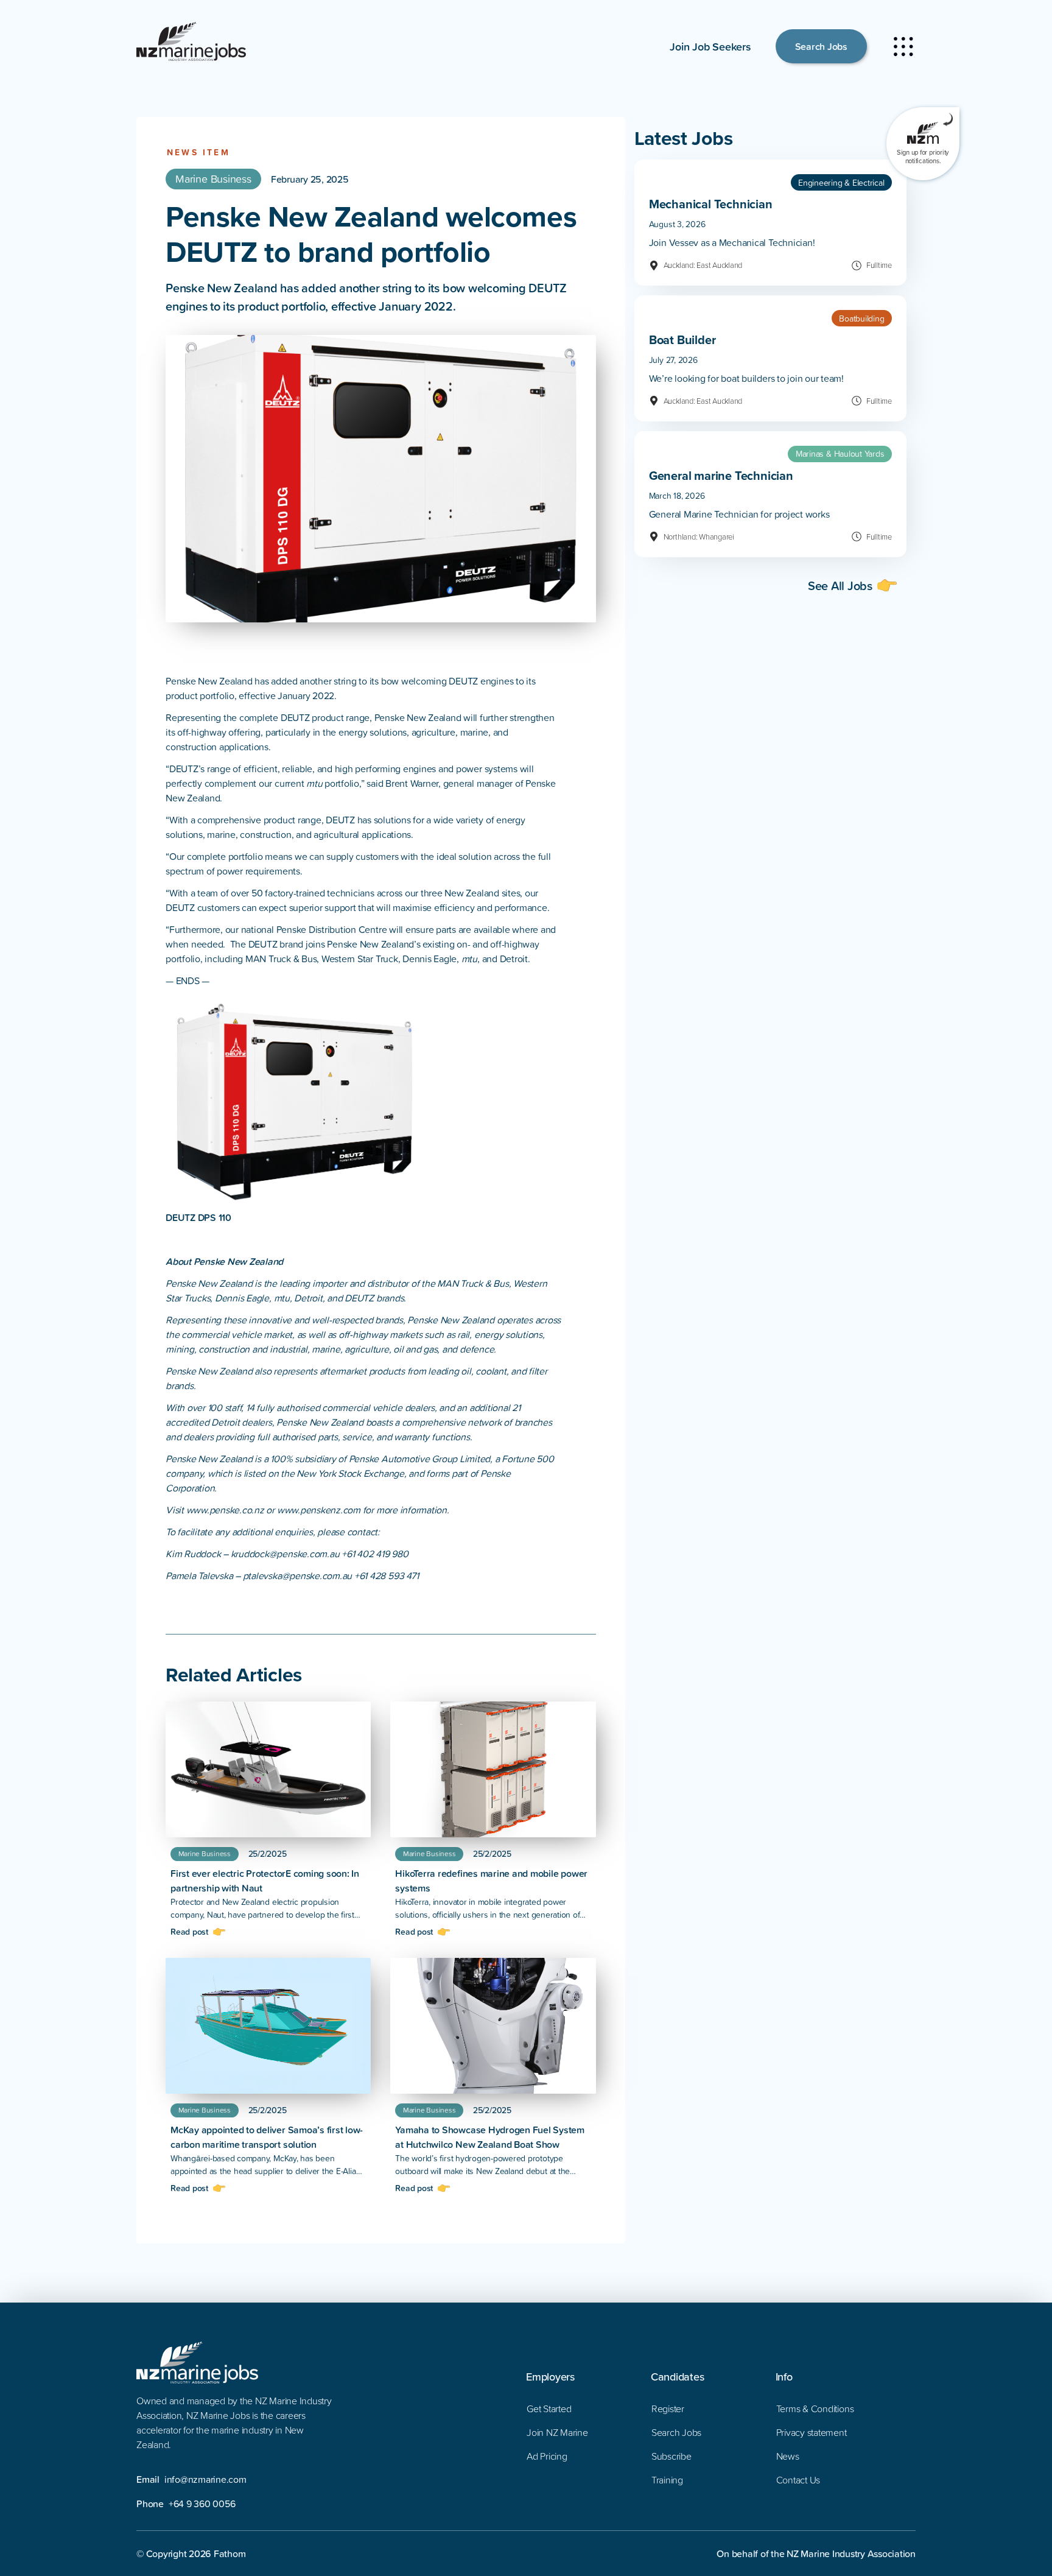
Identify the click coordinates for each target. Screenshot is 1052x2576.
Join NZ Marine (557, 2432)
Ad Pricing (547, 2456)
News (788, 2456)
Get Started (549, 2409)
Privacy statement (812, 2432)
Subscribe (672, 2456)
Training (667, 2480)
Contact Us (798, 2480)
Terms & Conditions (815, 2409)
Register (668, 2409)
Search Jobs (821, 46)
